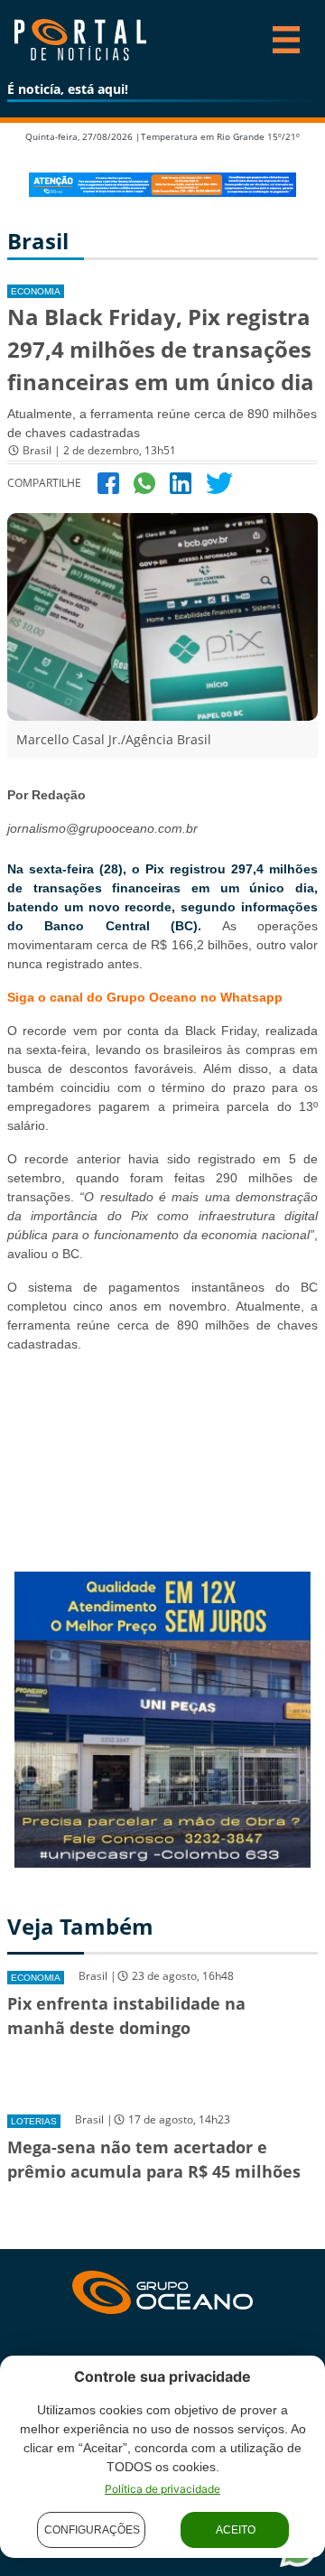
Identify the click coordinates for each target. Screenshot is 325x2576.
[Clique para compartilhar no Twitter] (219, 482)
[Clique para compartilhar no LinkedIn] (181, 482)
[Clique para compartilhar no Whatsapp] (144, 482)
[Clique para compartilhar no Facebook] (108, 482)
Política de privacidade (162, 2489)
